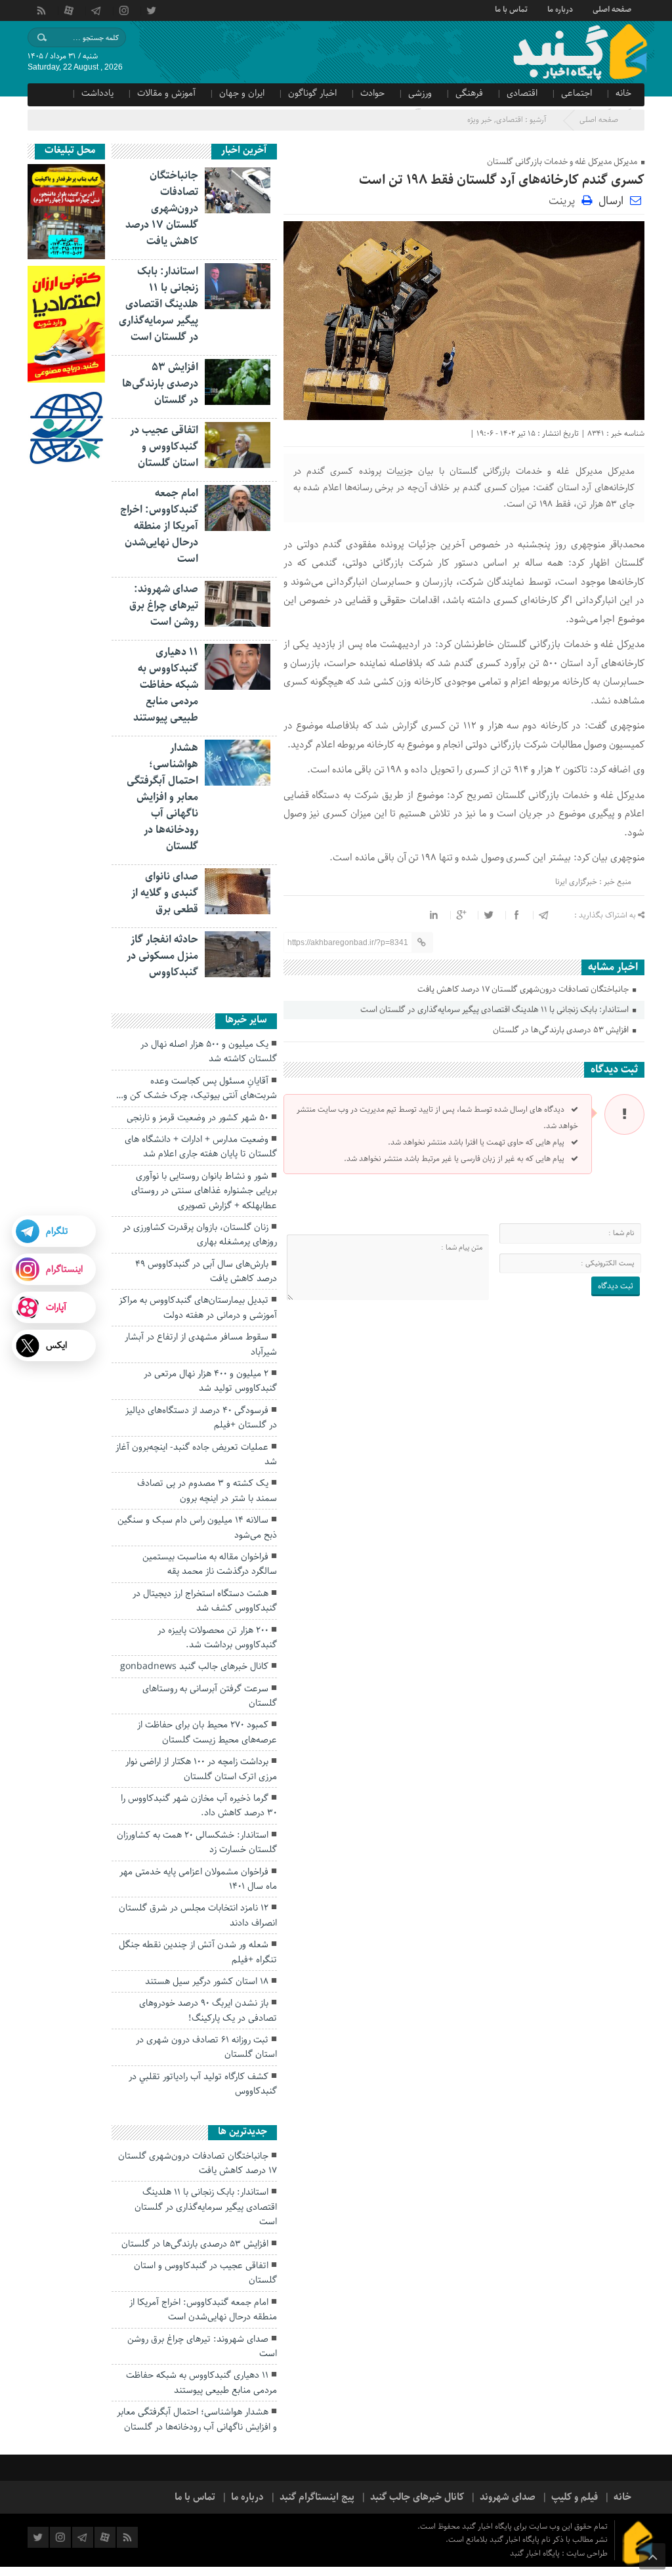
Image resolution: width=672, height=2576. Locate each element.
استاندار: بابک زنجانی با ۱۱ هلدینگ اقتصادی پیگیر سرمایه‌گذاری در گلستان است (495, 1010)
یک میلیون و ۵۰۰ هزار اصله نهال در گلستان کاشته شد (209, 1051)
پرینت (565, 200)
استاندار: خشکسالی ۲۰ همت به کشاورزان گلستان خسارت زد (197, 1842)
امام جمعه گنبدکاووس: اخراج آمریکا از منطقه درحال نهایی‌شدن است (159, 526)
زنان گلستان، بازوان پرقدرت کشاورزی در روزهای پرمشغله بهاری (200, 1235)
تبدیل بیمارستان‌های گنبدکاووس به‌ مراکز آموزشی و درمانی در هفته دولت (198, 1307)
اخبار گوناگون (312, 93)
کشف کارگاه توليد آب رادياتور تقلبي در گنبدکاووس (203, 2084)
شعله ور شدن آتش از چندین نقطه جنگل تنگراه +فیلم (198, 1952)
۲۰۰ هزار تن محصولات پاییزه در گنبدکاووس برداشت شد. (217, 1637)
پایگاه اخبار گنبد (536, 2553)
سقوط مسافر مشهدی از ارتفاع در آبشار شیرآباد (201, 1344)
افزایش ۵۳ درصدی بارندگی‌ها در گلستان (562, 1030)
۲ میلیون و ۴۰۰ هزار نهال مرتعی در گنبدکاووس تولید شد (210, 1381)
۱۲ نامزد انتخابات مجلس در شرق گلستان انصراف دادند (198, 1915)
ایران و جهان (242, 93)
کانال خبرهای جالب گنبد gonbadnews (194, 1666)
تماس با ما (511, 9)
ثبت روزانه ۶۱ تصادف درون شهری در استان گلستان (206, 2047)
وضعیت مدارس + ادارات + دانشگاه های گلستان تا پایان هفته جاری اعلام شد (201, 1147)
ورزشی (420, 93)
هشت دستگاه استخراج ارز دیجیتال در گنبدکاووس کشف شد (205, 1601)
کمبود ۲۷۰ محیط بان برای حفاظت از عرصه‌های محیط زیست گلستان (207, 1732)
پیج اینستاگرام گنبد (317, 2497)
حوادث (372, 93)
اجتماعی (577, 93)
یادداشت (97, 93)
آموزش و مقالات (166, 93)
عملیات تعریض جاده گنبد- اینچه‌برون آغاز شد (196, 1454)
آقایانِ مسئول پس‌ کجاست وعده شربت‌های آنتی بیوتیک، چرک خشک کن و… (197, 1088)
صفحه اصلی (612, 9)
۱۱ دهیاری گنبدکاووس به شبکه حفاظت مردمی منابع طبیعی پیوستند (166, 685)
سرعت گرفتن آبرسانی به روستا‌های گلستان (210, 1696)
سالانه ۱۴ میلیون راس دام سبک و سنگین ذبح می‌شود (197, 1527)
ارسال (611, 201)
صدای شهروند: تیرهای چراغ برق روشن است (164, 605)
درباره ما (560, 9)
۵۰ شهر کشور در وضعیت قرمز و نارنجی (198, 1118)
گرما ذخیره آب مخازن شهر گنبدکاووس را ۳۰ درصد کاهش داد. (199, 1805)
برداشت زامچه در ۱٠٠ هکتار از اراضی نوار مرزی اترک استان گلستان (201, 1769)
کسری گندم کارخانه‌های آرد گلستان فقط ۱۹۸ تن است (502, 180)
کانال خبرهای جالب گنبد (417, 2497)
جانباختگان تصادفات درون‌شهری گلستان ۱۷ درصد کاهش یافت (524, 989)
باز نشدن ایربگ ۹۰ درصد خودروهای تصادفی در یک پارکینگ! (208, 2010)
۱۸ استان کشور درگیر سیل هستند (207, 1981)
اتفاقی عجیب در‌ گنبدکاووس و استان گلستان (164, 447)
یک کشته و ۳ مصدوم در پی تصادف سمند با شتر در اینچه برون (207, 1490)
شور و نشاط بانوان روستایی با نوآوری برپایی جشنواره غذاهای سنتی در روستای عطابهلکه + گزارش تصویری (204, 1191)
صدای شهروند (508, 2497)
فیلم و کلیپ (575, 2497)
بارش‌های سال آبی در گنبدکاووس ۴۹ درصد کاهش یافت (206, 1271)
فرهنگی (469, 93)
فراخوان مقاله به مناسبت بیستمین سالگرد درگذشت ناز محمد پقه (210, 1564)
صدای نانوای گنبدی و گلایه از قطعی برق (165, 893)
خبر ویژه (480, 120)
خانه (623, 93)
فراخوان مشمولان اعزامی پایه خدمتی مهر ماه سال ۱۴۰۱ (198, 1879)
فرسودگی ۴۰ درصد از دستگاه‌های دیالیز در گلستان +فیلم (201, 1418)
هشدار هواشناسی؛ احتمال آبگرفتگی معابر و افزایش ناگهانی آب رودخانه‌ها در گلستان (162, 797)
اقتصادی (522, 93)
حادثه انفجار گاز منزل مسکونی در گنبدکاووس (162, 956)
